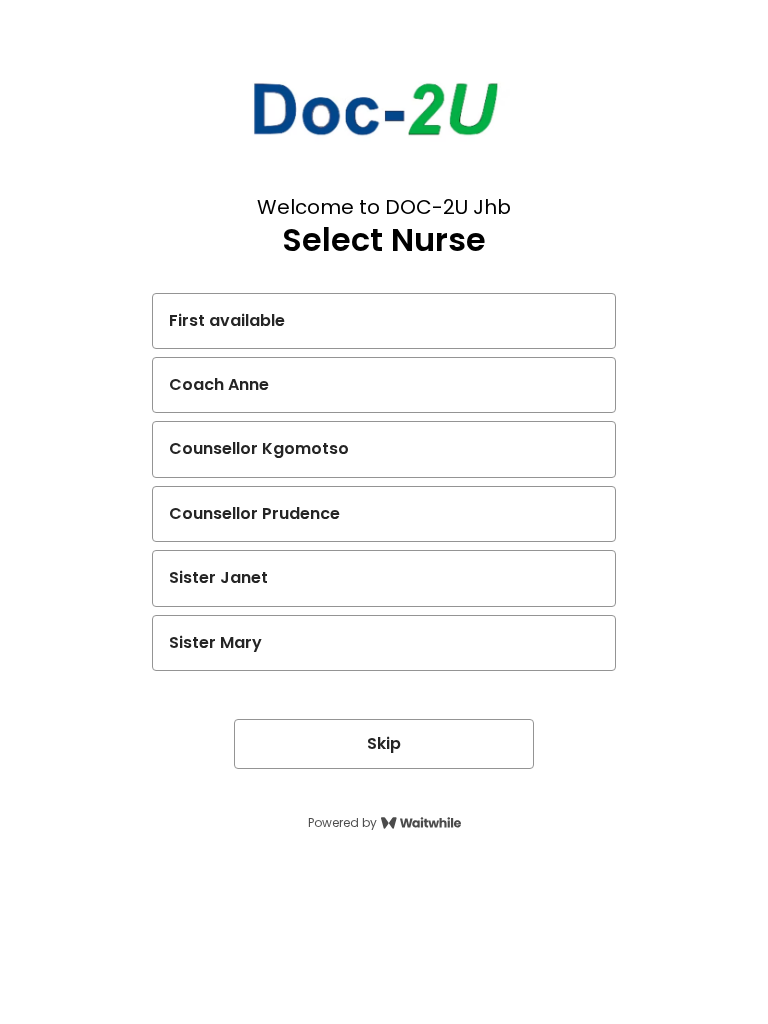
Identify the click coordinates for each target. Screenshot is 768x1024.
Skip (384, 743)
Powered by (342, 823)
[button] (384, 321)
